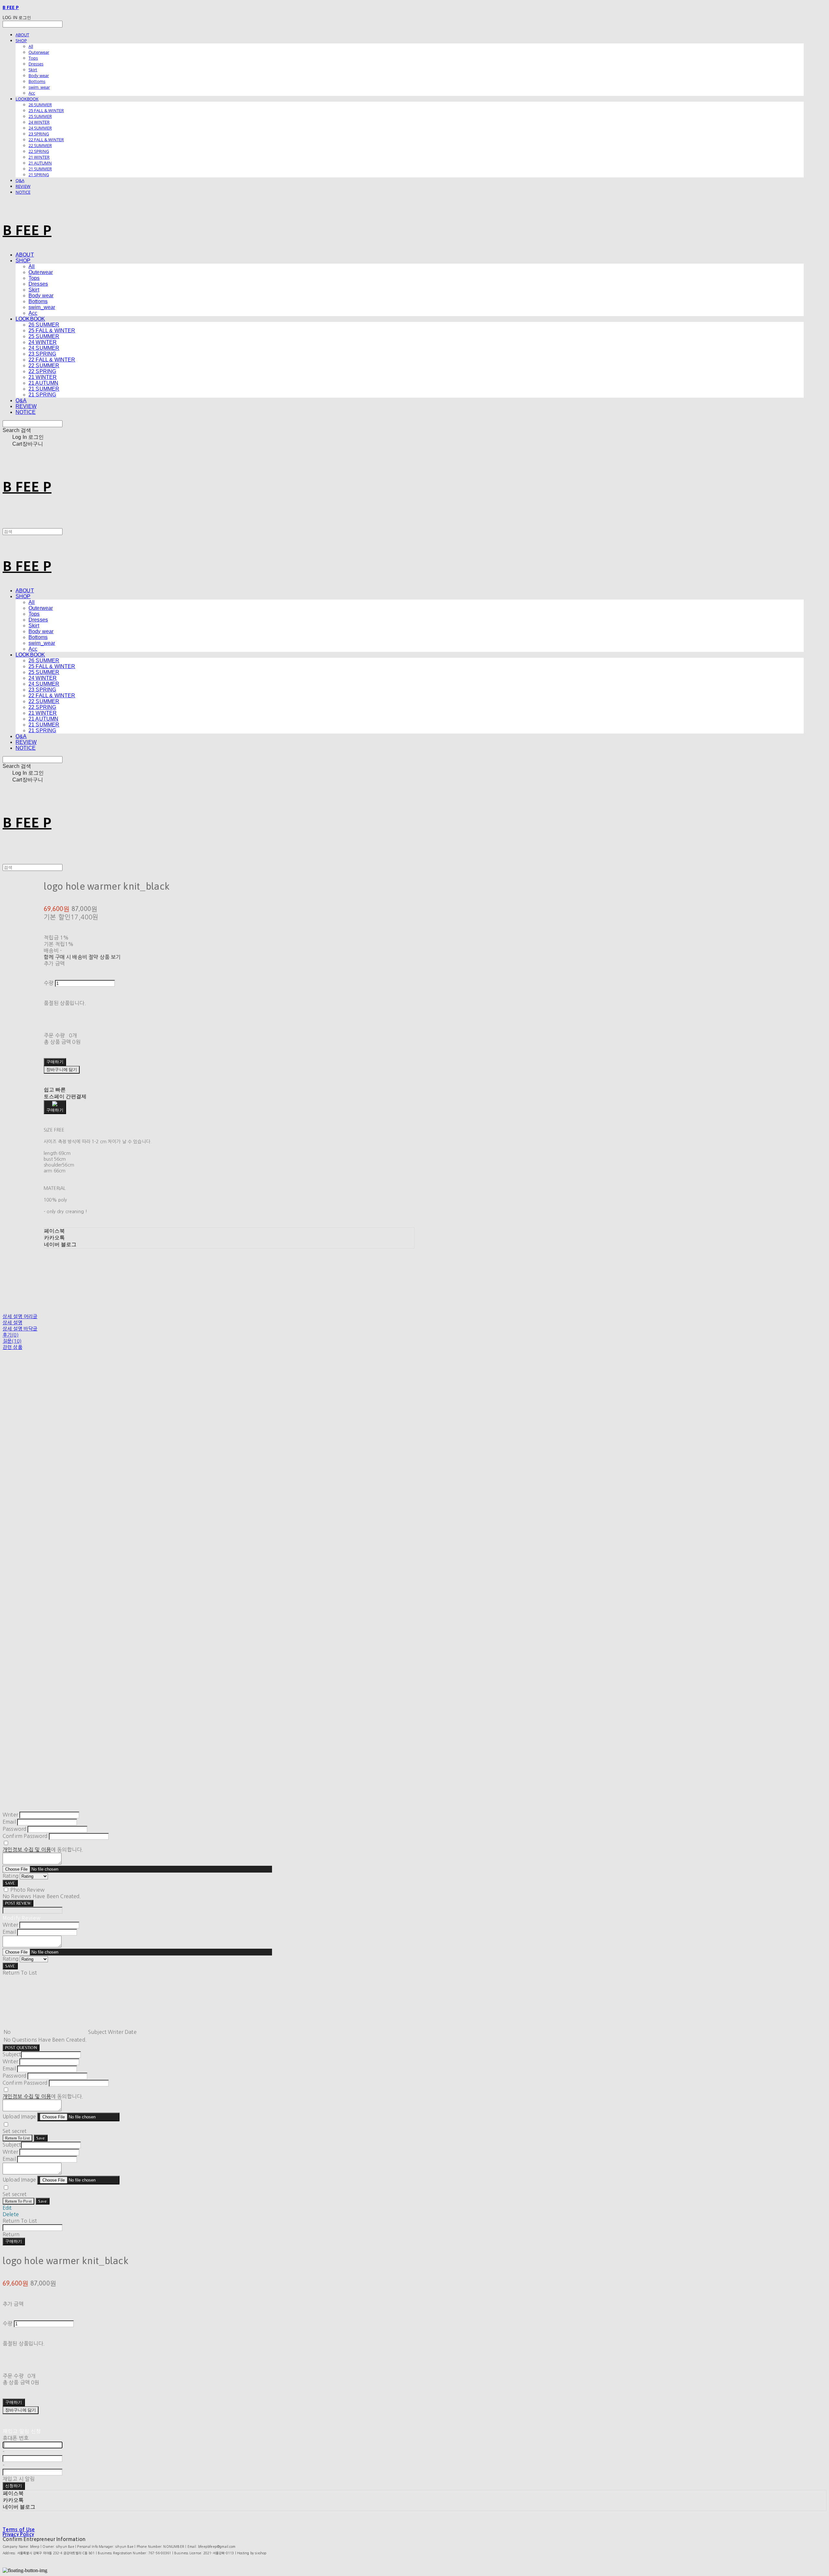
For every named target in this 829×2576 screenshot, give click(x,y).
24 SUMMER (40, 128)
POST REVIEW (18, 1903)
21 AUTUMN (40, 163)
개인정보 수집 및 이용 (27, 1850)
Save (41, 2138)
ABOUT (22, 35)
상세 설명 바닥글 (20, 1329)
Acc (32, 93)
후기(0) (11, 1335)
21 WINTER (39, 157)
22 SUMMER (40, 145)
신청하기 (14, 2486)
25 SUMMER (40, 116)
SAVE (10, 1883)
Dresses (36, 64)
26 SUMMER (40, 105)
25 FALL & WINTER (46, 110)
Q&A (20, 180)
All (31, 46)
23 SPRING (39, 134)
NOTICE (23, 192)
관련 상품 (12, 1347)
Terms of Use (19, 2530)
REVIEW (23, 186)
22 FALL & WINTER (46, 140)
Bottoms (37, 81)
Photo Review (28, 1890)
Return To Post (18, 2201)
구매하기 (14, 2241)
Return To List (17, 2138)
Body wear (39, 75)
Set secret (15, 2131)
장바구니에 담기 (21, 2410)
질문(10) (12, 1341)
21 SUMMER (40, 169)
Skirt (33, 70)
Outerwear (39, 52)
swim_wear (39, 87)
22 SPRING (39, 151)
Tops (33, 58)
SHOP (21, 40)
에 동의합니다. (43, 1850)
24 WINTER (39, 122)
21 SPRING (39, 175)
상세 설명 (12, 1322)
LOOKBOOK (27, 99)
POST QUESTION (21, 2048)
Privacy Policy (18, 2534)
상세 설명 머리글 (20, 1316)
